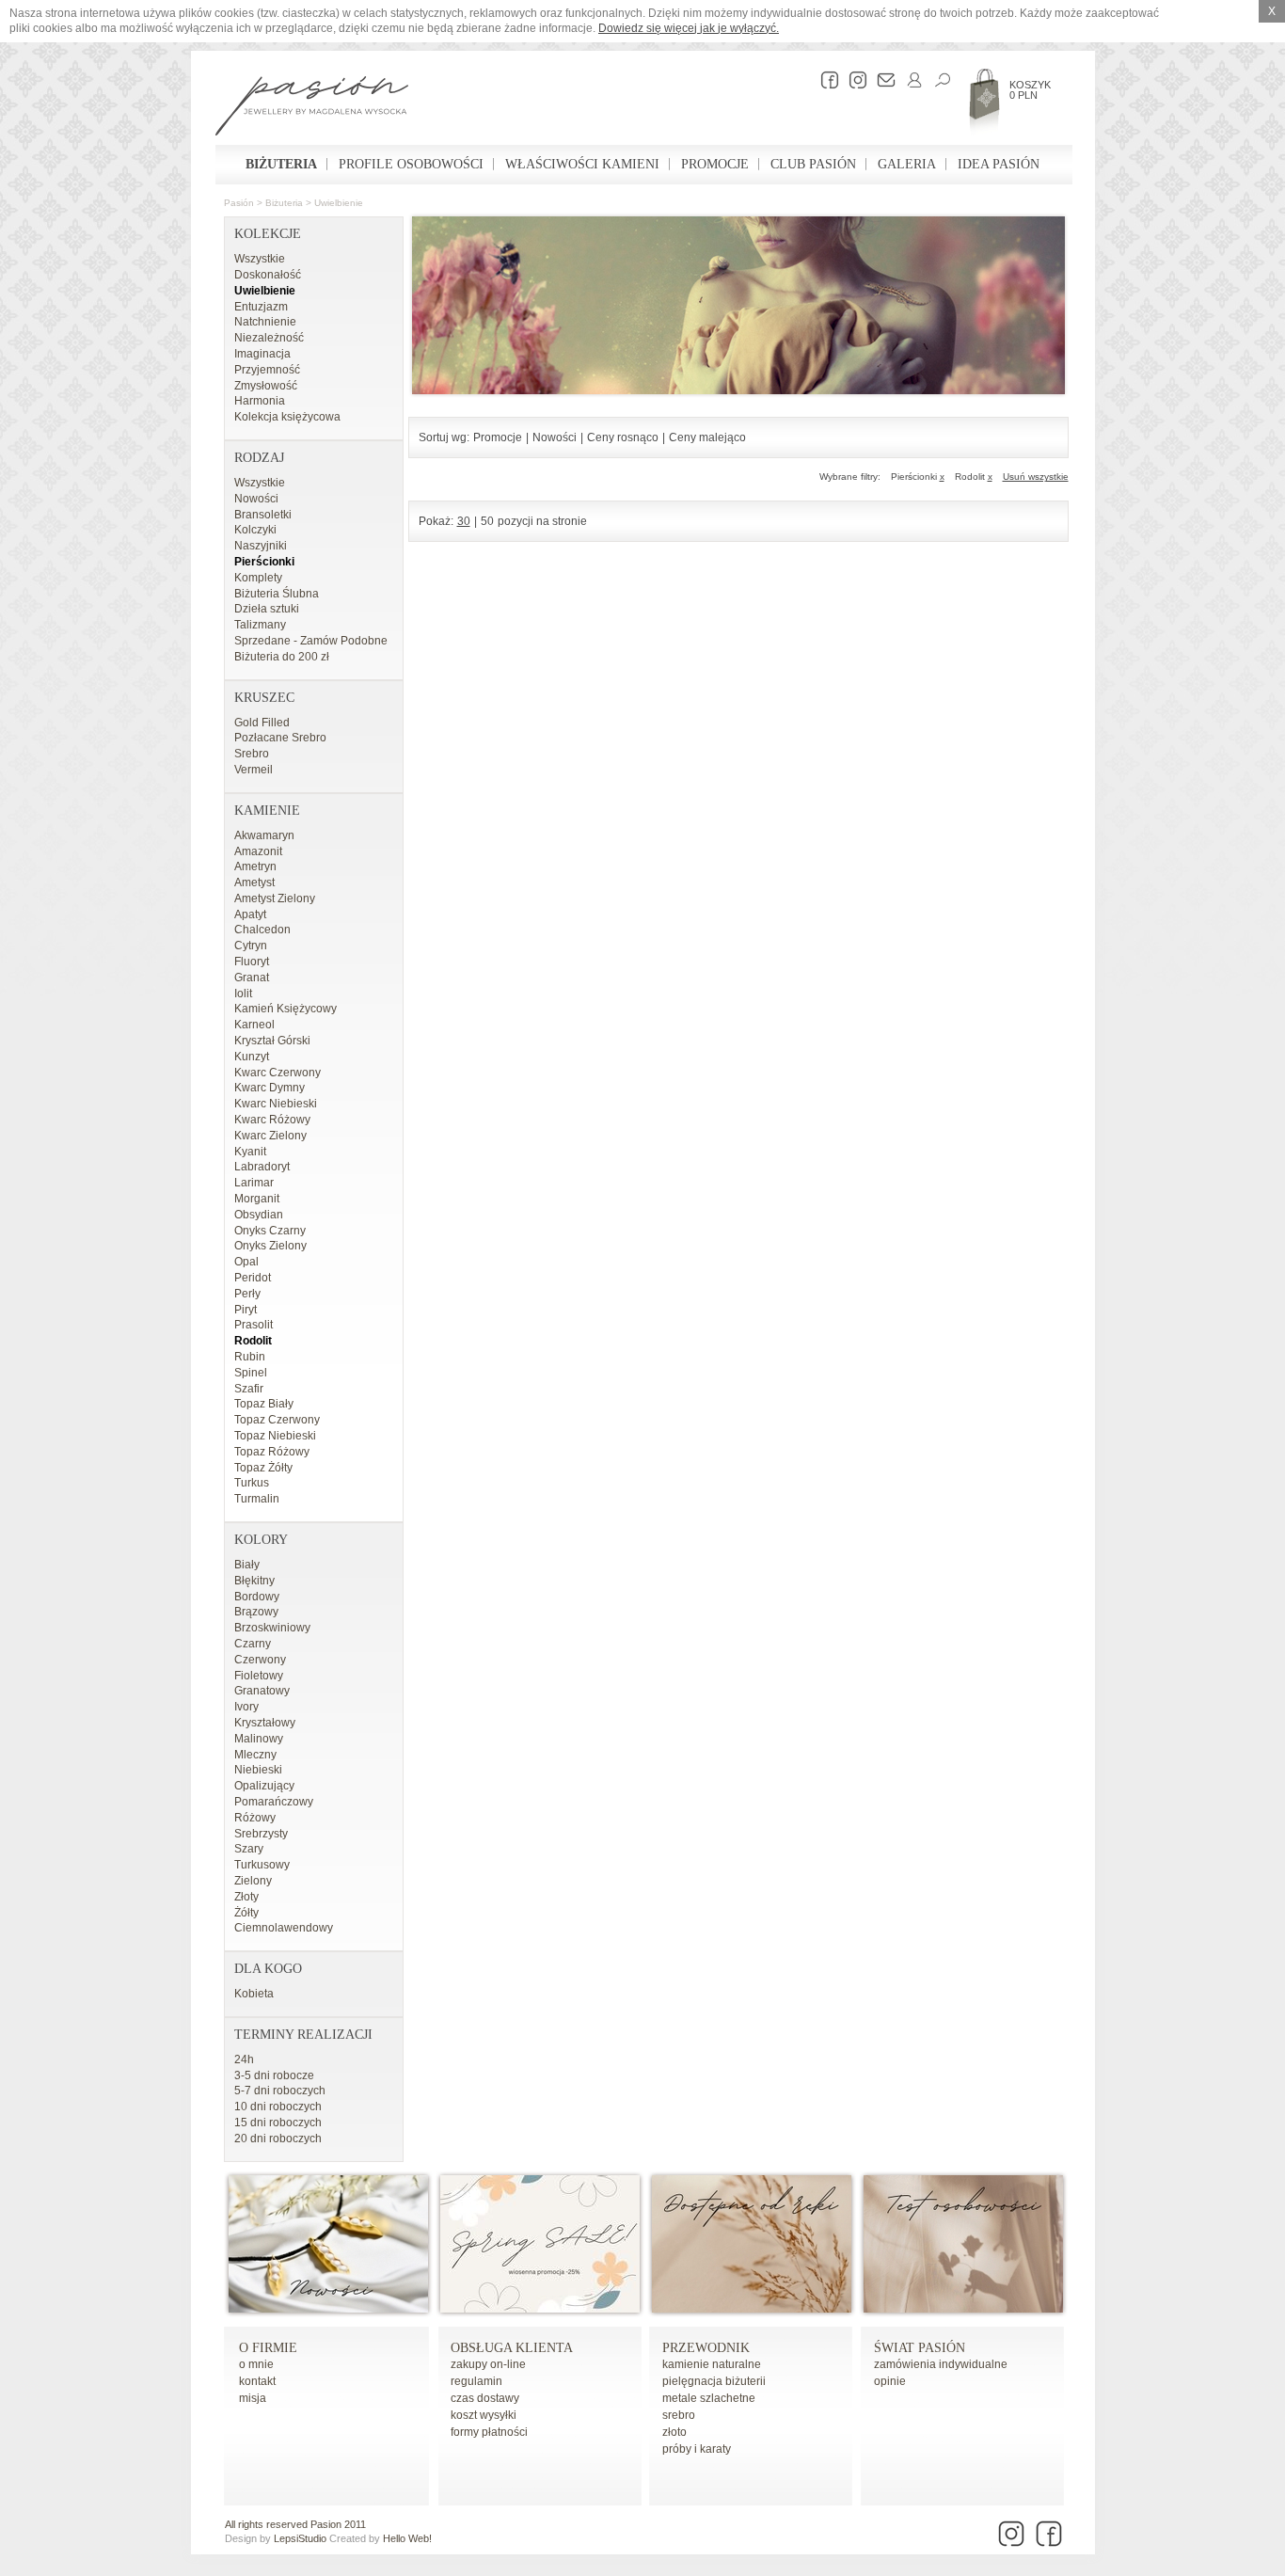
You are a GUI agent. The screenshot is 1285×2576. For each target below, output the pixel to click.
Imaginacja (262, 354)
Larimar (254, 1183)
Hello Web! (407, 2538)
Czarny (253, 1644)
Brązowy (256, 1612)
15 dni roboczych (278, 2123)
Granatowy (262, 1691)
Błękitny (254, 1581)
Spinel (251, 1373)
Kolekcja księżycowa (287, 417)
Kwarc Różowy (272, 1120)
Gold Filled (262, 723)
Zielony (253, 1881)
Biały (247, 1565)
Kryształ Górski (272, 1041)
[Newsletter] (881, 80)
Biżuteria (281, 164)
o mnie (256, 2364)
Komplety (258, 578)
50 (487, 521)
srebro (679, 2415)
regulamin (476, 2381)
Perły (247, 1294)
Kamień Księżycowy (286, 1009)
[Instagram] (853, 80)
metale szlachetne (709, 2398)
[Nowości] (328, 2309)
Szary (249, 1849)
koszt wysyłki (484, 2415)
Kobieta (254, 1994)
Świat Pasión (920, 2348)
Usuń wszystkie (1036, 477)
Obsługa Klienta (512, 2348)
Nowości (256, 499)
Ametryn (255, 867)
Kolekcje (268, 234)
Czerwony (260, 1660)
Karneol (254, 1025)
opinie (890, 2381)
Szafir (249, 1389)
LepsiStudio (300, 2538)
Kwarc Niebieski (276, 1104)
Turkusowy (262, 1865)
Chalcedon (262, 930)
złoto (674, 2432)
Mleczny (255, 1755)
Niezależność (269, 338)
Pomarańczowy (274, 1802)
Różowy (255, 1818)
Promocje (715, 164)
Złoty (246, 1897)
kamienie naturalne (712, 2364)
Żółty (246, 1913)
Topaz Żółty (263, 1468)
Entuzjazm (261, 307)
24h (244, 2059)
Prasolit (254, 1325)
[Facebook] (825, 80)
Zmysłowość (266, 386)
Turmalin (257, 1499)
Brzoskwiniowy (272, 1628)
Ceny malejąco (707, 437)
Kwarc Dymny (270, 1088)
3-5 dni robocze (274, 2075)
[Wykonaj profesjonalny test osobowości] (963, 2309)
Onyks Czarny (270, 1231)
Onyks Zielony (270, 1246)
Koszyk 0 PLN (1030, 90)
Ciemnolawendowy (284, 1928)
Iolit (243, 994)
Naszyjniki (261, 546)
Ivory (246, 1707)
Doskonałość (268, 275)
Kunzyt (252, 1057)
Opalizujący (264, 1786)
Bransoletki (263, 515)
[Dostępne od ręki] (752, 2309)
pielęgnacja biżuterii (714, 2381)
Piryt (246, 1310)
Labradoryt (262, 1167)
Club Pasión (813, 164)
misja (253, 2398)
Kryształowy (265, 1723)
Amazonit (258, 851)
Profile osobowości (411, 164)
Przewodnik (706, 2348)
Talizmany (260, 625)
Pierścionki (264, 562)
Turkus (252, 1483)
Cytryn (251, 946)
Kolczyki (255, 530)
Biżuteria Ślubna (277, 594)
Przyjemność (267, 370)
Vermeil (254, 770)
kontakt (257, 2381)
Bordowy (257, 1597)
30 (464, 521)
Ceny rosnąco (623, 437)
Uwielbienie (339, 203)
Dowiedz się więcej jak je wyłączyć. (689, 28)
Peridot (253, 1278)
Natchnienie (265, 322)
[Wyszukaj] (938, 80)
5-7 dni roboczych (280, 2091)
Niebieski (258, 1770)
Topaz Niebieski (275, 1436)
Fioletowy (259, 1676)
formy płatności (489, 2432)
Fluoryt (252, 962)
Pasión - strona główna (312, 108)
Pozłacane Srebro (280, 738)
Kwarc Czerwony (278, 1073)
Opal (246, 1262)
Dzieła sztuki (267, 609)
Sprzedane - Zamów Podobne (311, 641)
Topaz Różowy (272, 1452)
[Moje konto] (910, 80)
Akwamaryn (264, 835)
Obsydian (259, 1215)
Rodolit (253, 1341)
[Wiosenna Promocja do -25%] (540, 2309)
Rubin (250, 1357)
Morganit (257, 1199)
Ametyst (254, 883)
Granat (252, 978)
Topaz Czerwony (277, 1420)
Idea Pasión (999, 164)
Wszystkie (260, 259)
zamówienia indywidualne (941, 2364)
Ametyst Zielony (275, 898)
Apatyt (250, 914)
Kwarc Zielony (270, 1136)
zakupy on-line (488, 2364)
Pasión (239, 203)
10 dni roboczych (278, 2107)
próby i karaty (697, 2449)
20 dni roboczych (278, 2139)
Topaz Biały (264, 1404)
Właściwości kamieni (582, 164)
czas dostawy (485, 2398)
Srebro (252, 754)
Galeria (907, 164)
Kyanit (250, 1152)
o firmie (268, 2348)
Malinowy (259, 1739)
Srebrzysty (261, 1834)
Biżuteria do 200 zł (282, 657)
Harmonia (260, 401)
